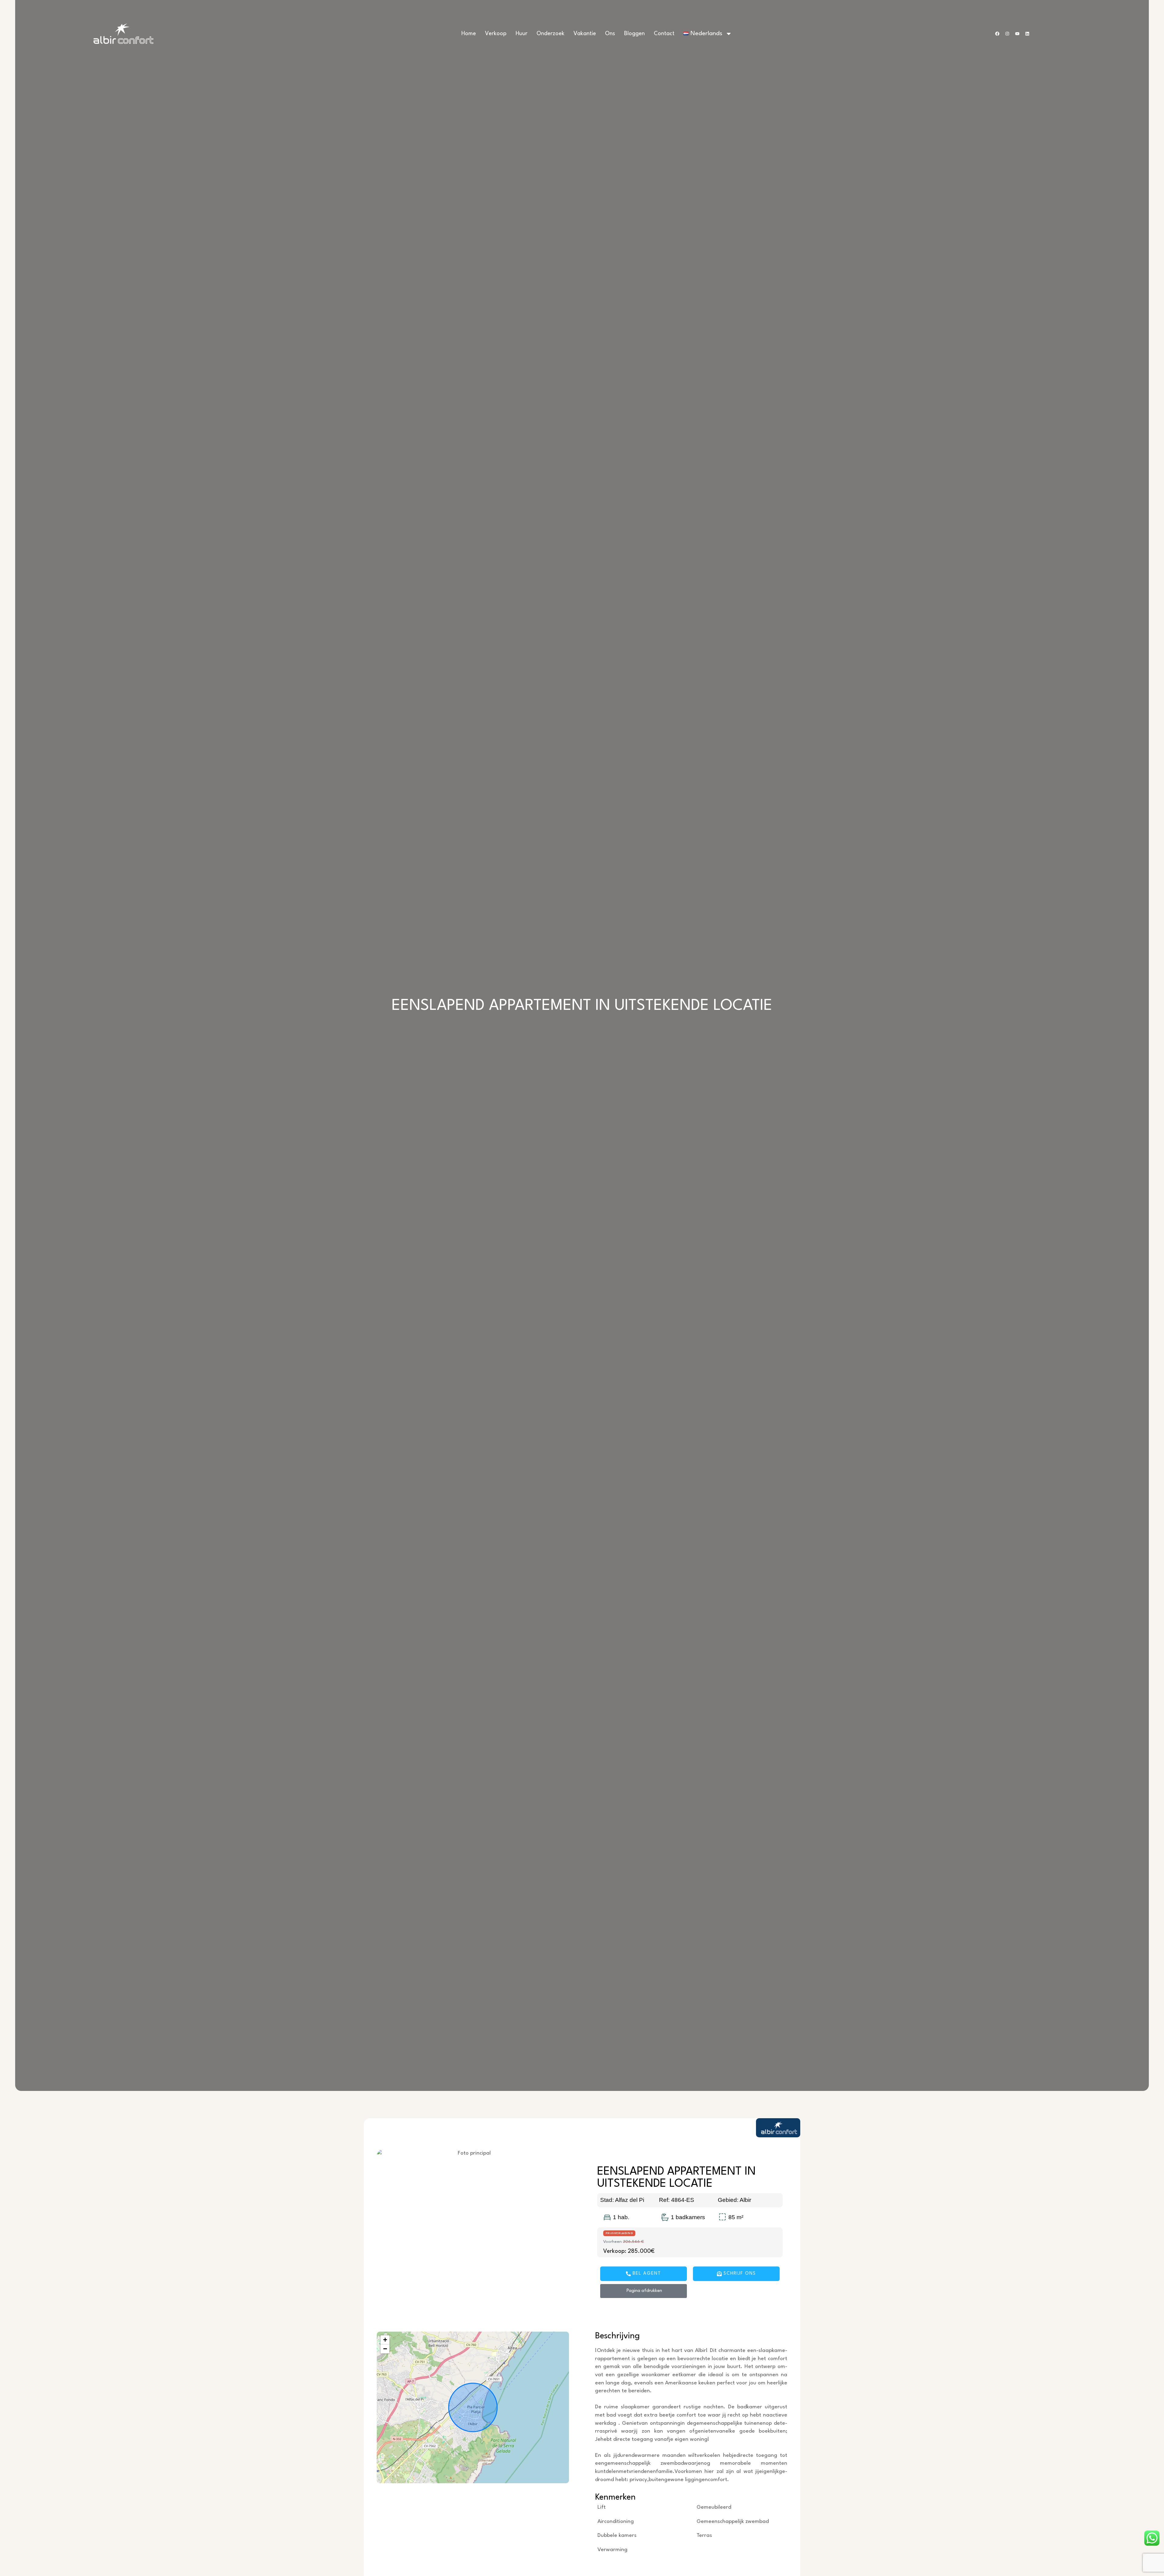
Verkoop (496, 34)
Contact (664, 34)
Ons (610, 34)
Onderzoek (550, 34)
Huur (522, 34)
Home (469, 34)
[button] (385, 2340)
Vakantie (585, 34)
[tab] (582, 2111)
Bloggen (634, 34)
